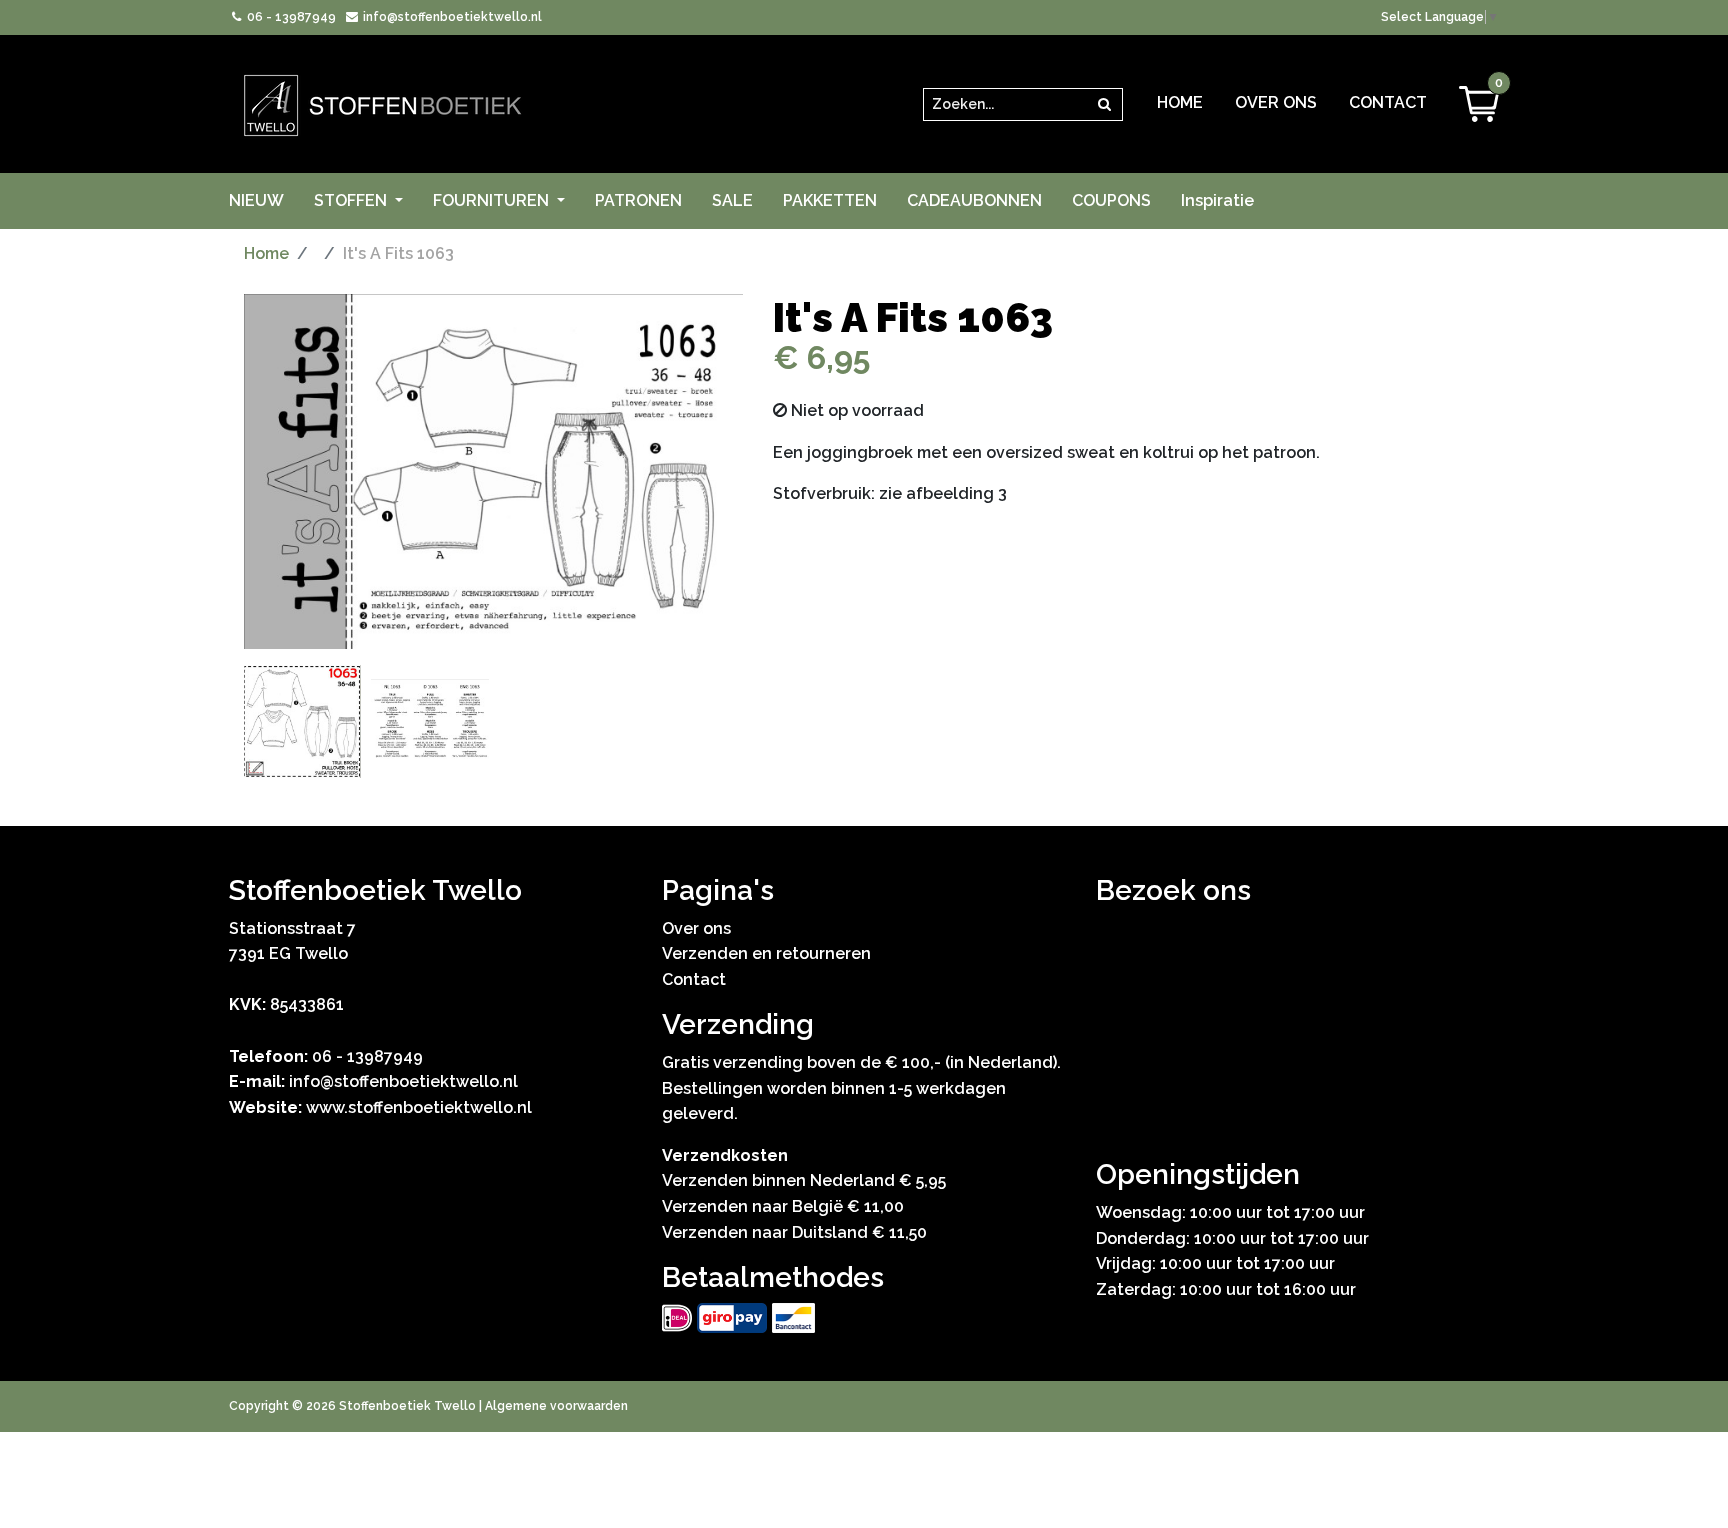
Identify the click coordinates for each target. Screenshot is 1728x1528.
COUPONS (1111, 200)
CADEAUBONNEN (974, 200)
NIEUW (256, 200)
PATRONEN (638, 200)
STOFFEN (352, 200)
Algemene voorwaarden (556, 1406)
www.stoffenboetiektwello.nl (419, 1107)
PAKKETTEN (830, 200)
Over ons (1276, 102)
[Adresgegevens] (1297, 1029)
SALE (732, 200)
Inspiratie (1217, 200)
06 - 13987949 (290, 17)
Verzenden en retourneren (766, 953)
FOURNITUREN (493, 200)
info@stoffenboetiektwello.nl (450, 17)
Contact (1388, 102)
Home (1180, 102)
